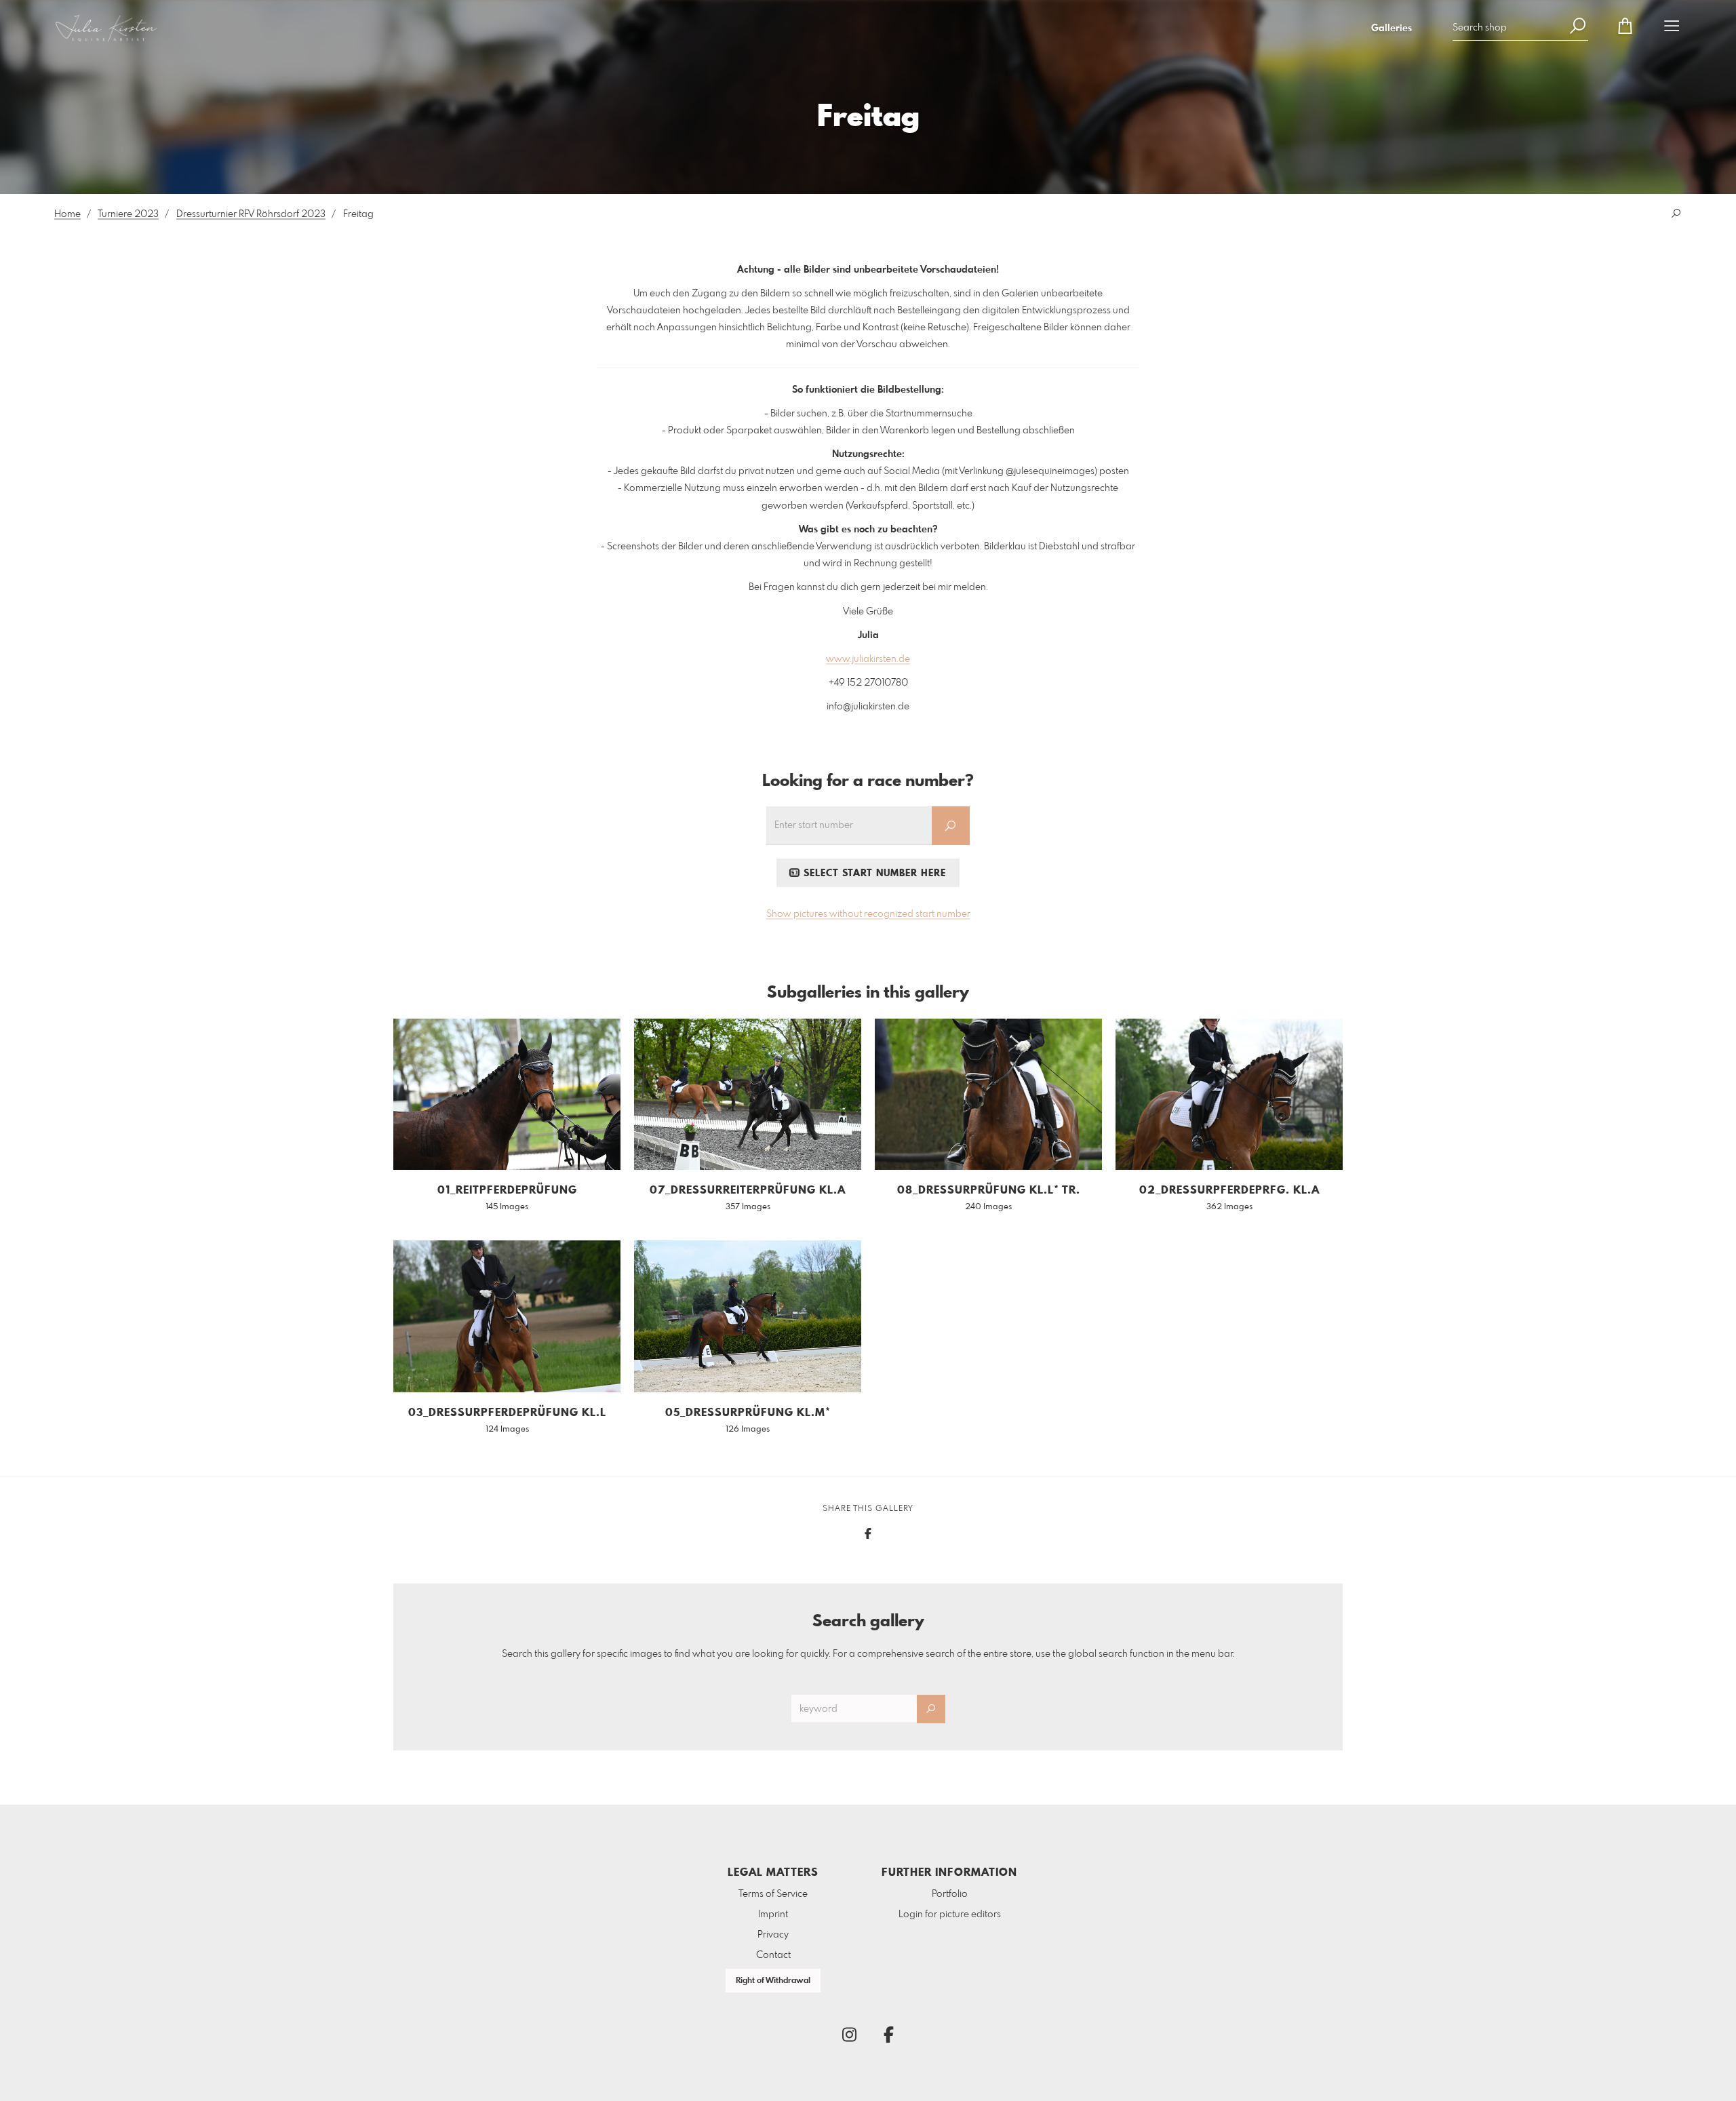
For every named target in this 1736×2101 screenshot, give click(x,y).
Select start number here (873, 873)
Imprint (773, 1915)
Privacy (773, 1935)
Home (67, 214)
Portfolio (950, 1894)
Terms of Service (773, 1894)
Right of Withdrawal (773, 1981)
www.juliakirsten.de (868, 659)
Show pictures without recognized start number (868, 914)
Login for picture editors (950, 1915)
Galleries (1392, 28)
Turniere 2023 (128, 214)
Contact (773, 1955)
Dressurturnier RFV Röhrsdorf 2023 (251, 214)
